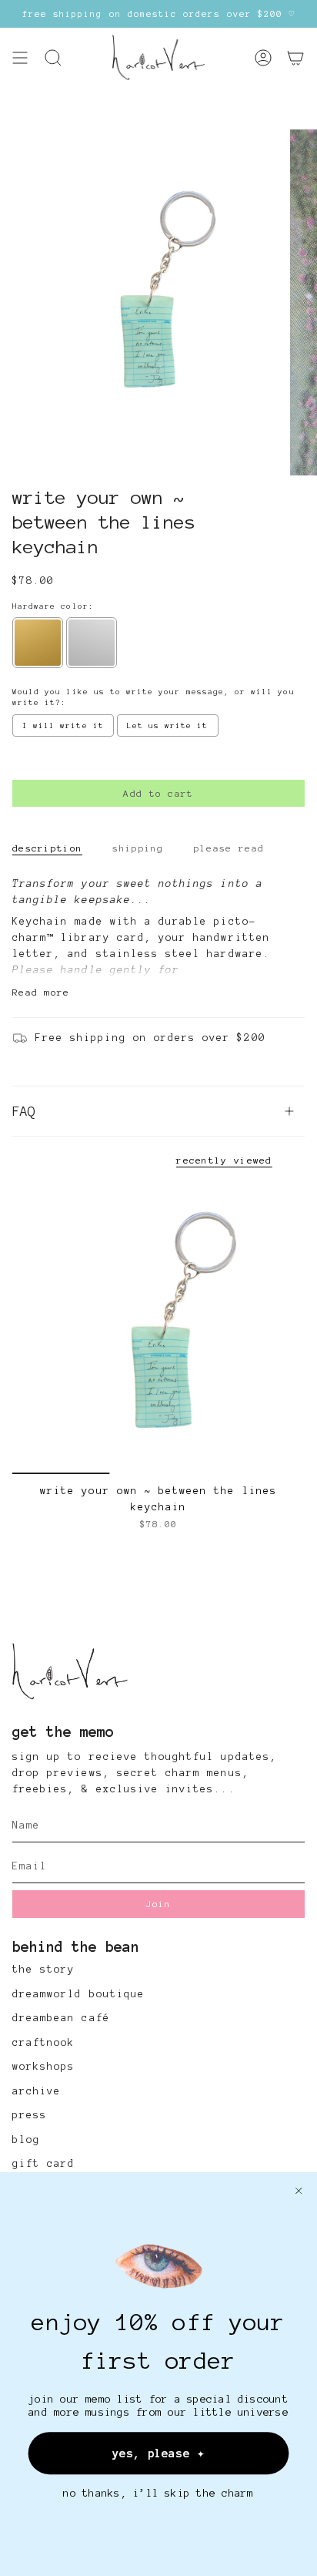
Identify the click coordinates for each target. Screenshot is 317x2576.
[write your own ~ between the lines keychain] (158, 1328)
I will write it (63, 725)
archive (37, 2091)
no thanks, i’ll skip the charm (158, 2493)
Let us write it (168, 725)
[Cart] (295, 58)
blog (26, 2140)
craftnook (43, 2043)
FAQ (24, 1111)
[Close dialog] (299, 2191)
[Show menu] (20, 58)
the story (43, 1970)
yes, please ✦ (158, 2453)
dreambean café (61, 2018)
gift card (43, 2164)
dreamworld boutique (78, 1994)
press (30, 2115)
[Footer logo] (70, 1672)
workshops (43, 2067)
